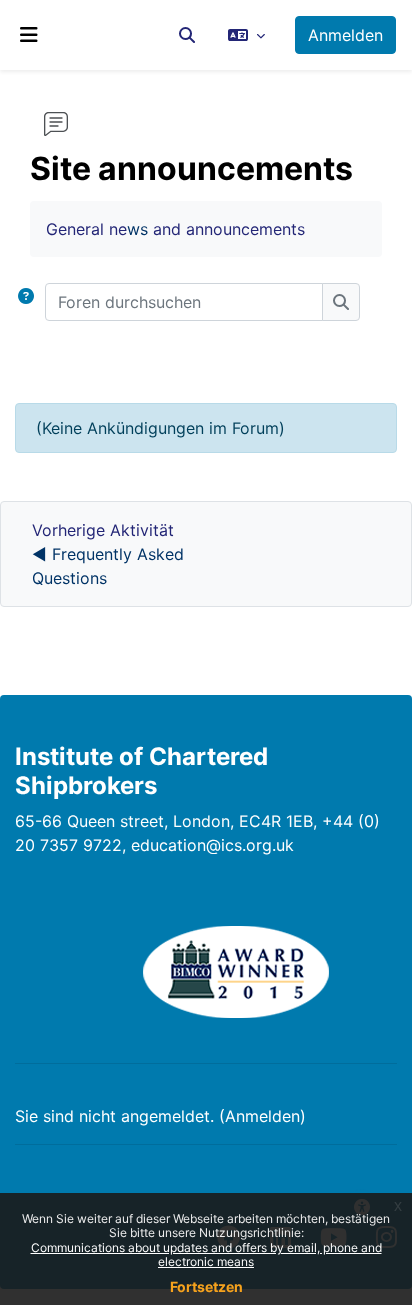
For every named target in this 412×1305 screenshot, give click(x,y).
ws (137, 229)
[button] (187, 35)
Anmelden (345, 35)
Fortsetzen (206, 1286)
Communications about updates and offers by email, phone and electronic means (206, 1254)
